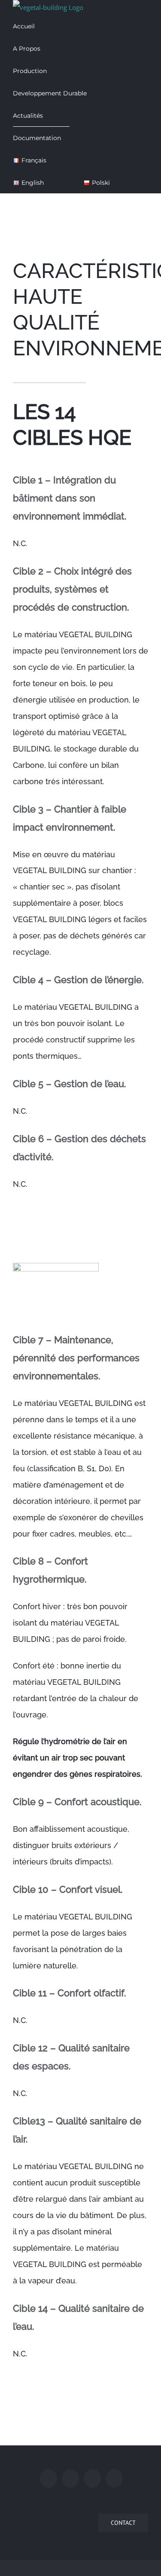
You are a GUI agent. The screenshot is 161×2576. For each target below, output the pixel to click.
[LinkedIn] (114, 2478)
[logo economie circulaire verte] (56, 1266)
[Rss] (92, 2478)
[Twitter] (70, 2478)
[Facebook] (49, 2478)
